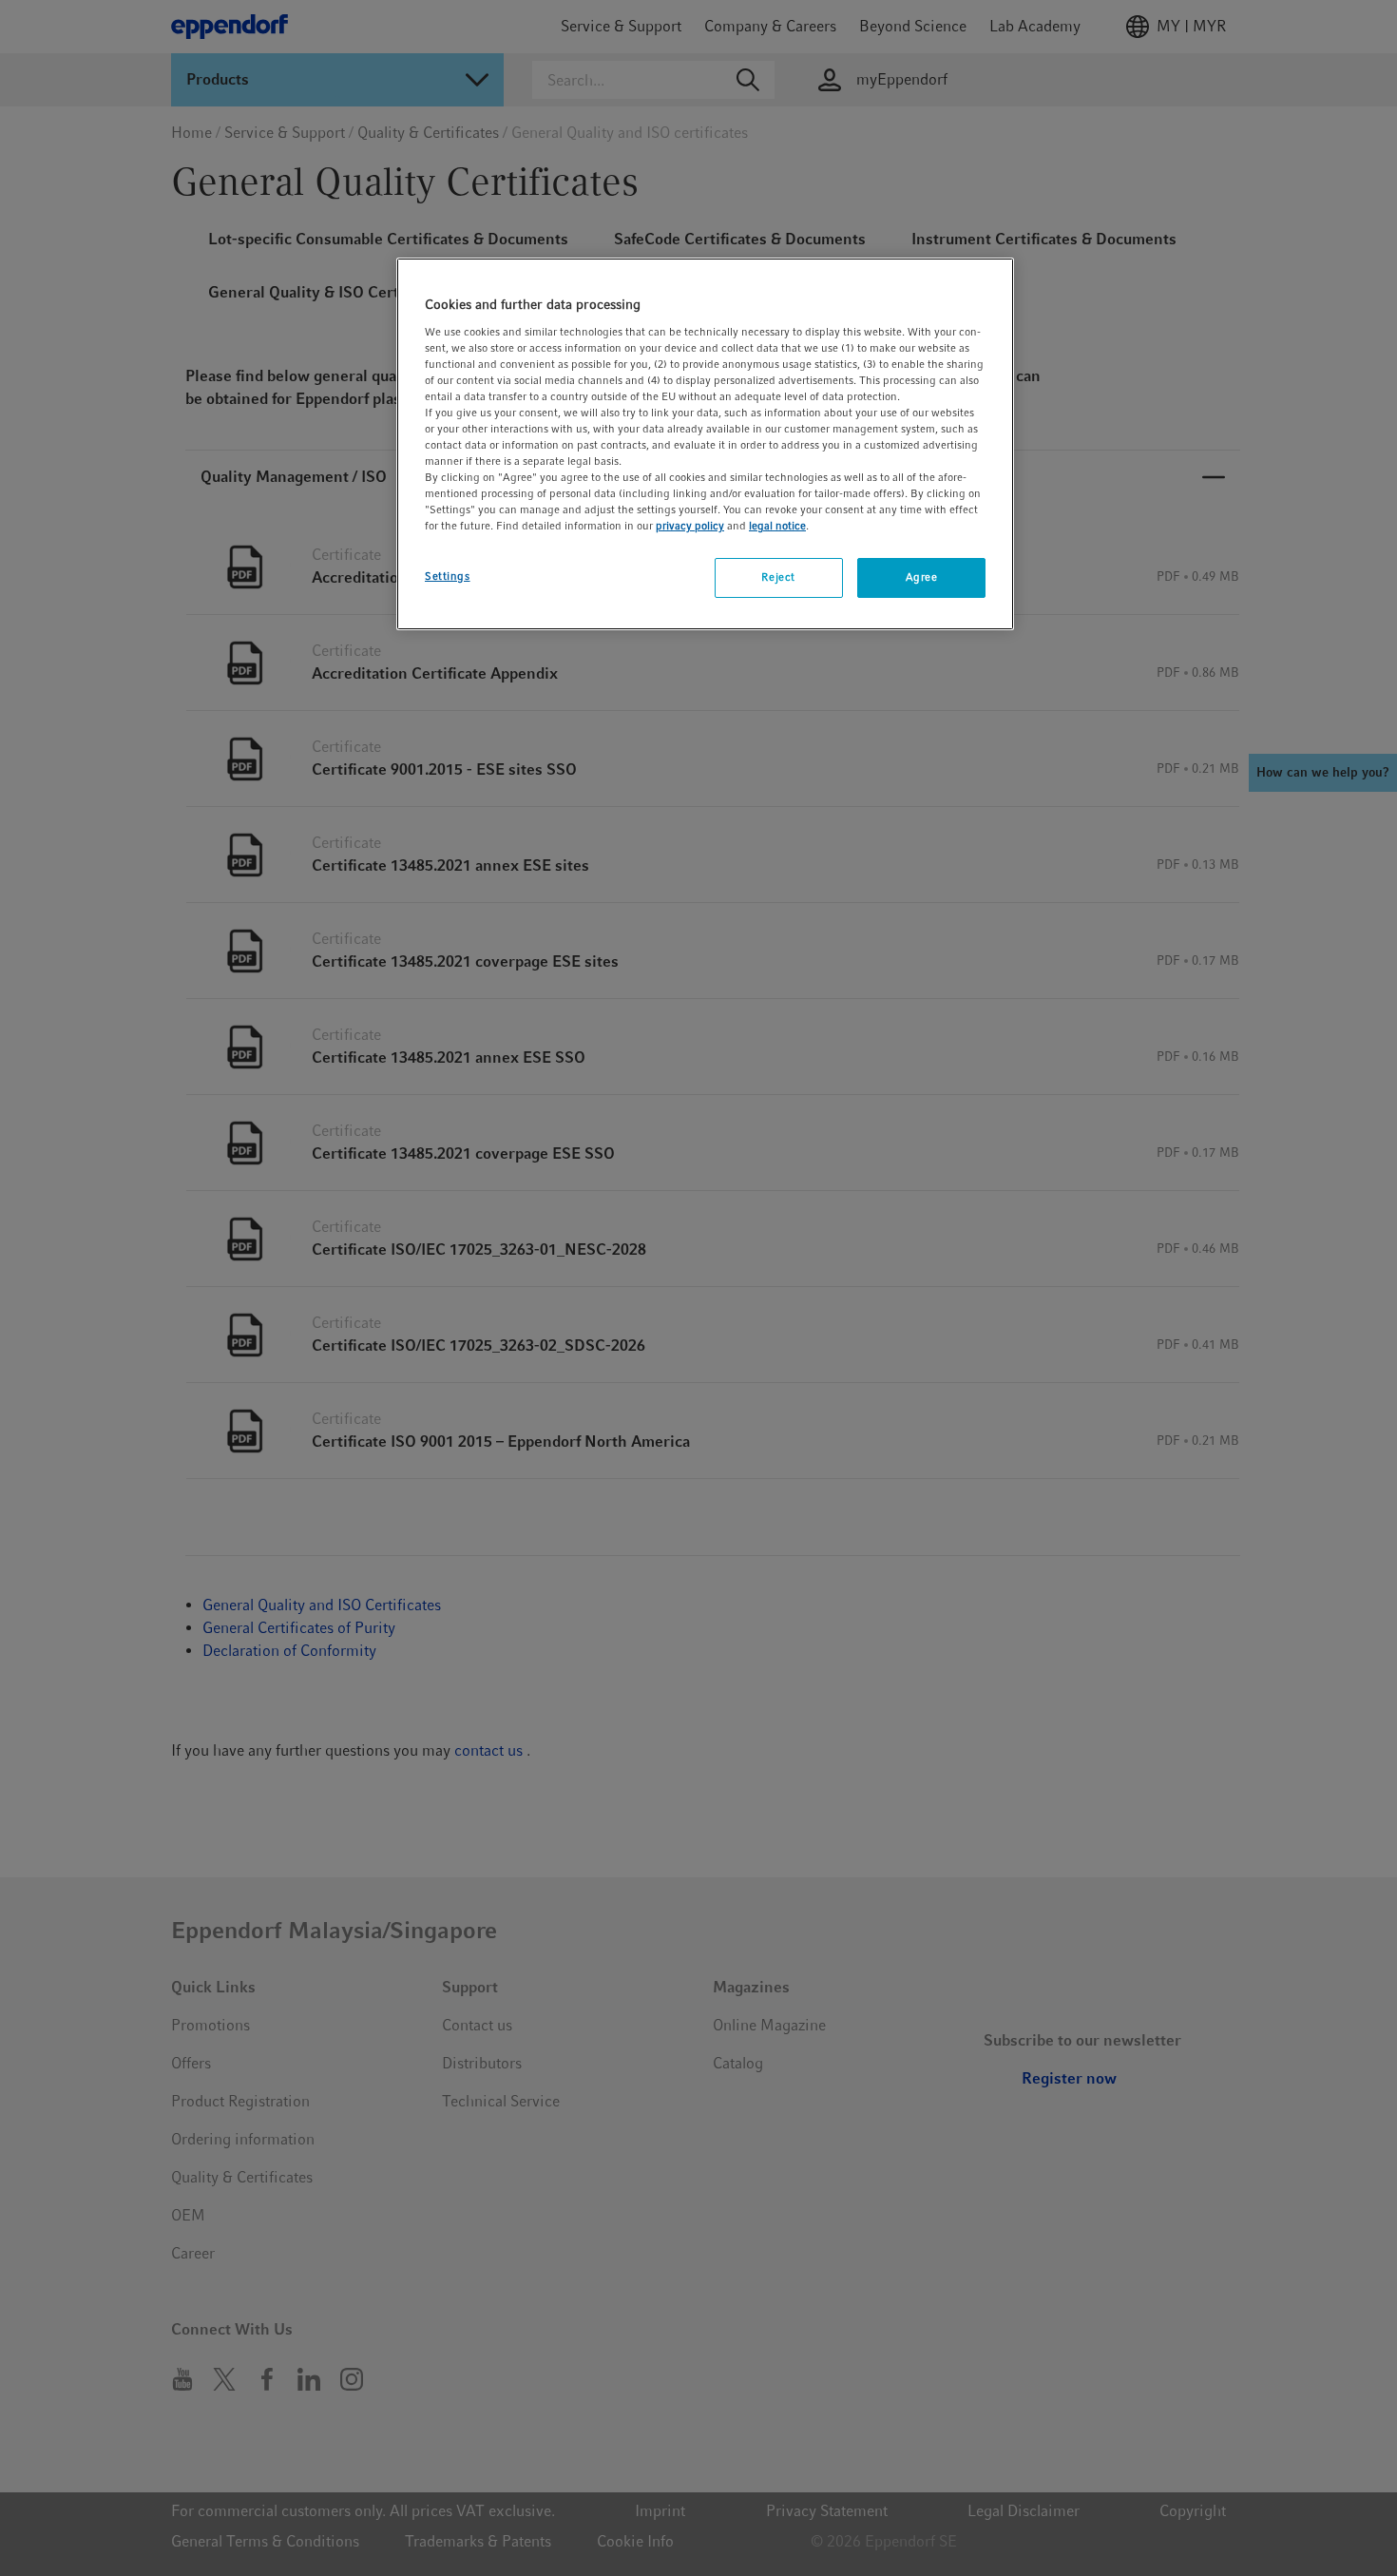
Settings (448, 576)
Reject (778, 577)
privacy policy (690, 526)
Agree (922, 577)
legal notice (777, 526)
